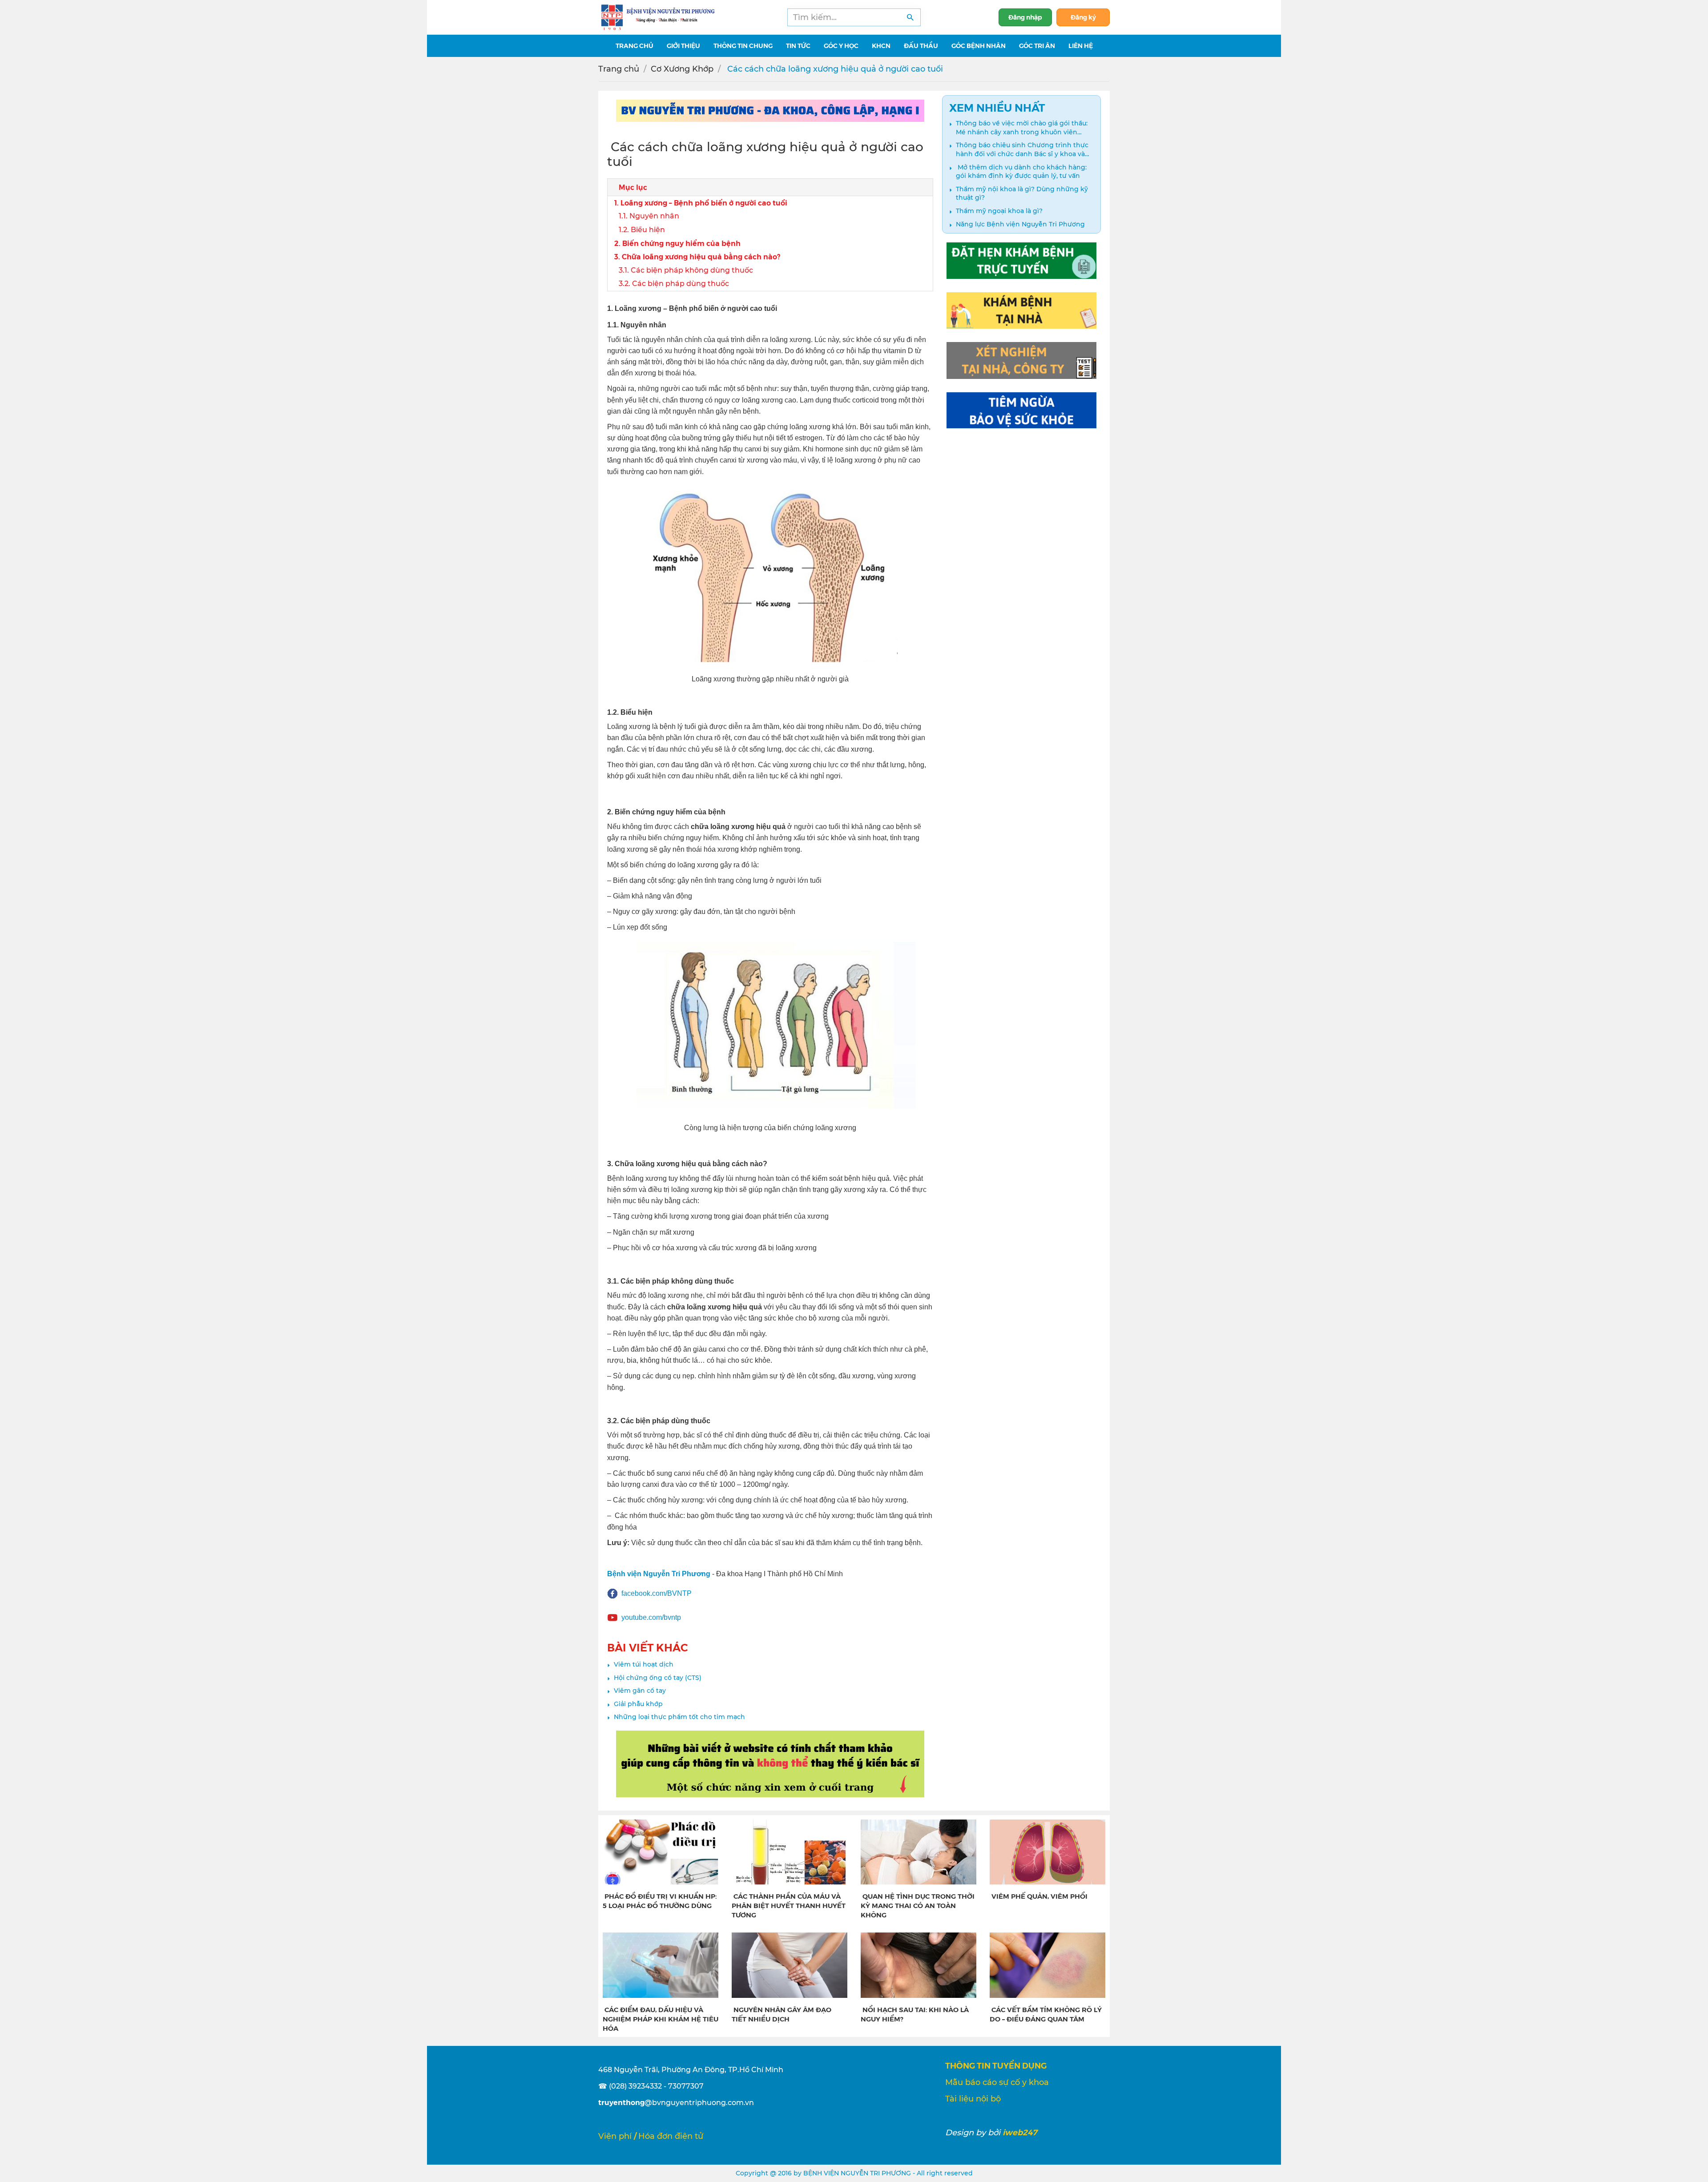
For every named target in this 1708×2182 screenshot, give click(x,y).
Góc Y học (841, 45)
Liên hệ (1081, 45)
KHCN (881, 45)
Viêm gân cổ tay (640, 1691)
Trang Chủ (634, 45)
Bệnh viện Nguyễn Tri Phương (659, 1574)
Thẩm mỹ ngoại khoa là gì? (999, 211)
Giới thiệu (683, 45)
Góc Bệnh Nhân (979, 45)
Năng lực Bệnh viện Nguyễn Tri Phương (1020, 224)
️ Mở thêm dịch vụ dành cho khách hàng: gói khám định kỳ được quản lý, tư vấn (1021, 172)
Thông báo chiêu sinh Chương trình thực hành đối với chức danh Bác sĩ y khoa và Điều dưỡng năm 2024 (1022, 150)
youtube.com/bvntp (651, 1617)
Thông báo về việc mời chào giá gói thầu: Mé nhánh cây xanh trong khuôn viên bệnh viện (1022, 128)
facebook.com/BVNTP (657, 1593)
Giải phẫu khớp (638, 1704)
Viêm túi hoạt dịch (644, 1664)
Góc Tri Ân (1037, 45)
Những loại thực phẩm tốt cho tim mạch (679, 1717)
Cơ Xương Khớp (682, 69)
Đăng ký (1083, 17)
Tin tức (798, 45)
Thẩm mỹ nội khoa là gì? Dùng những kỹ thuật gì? (1022, 193)
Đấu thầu (921, 45)
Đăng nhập (1025, 17)
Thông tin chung (743, 45)
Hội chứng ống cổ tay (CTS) (658, 1678)
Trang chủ (619, 69)
